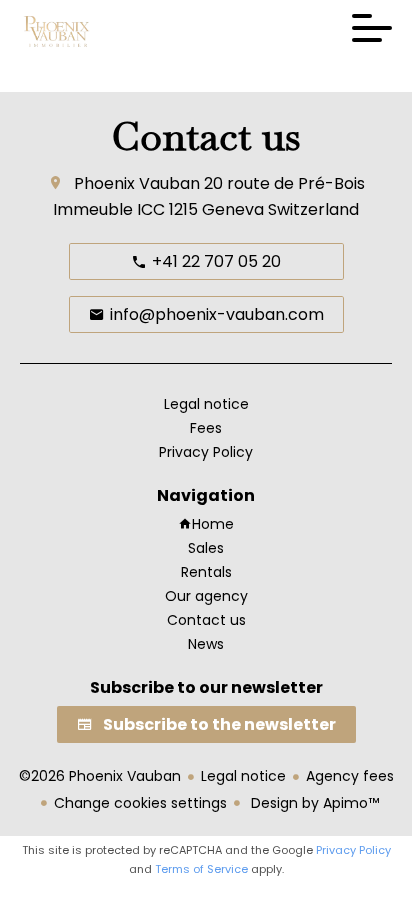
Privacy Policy (353, 850)
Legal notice (243, 776)
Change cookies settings (140, 803)
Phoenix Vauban (137, 183)
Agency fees (350, 776)
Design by (313, 803)
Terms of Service (201, 869)
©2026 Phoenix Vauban (100, 776)
